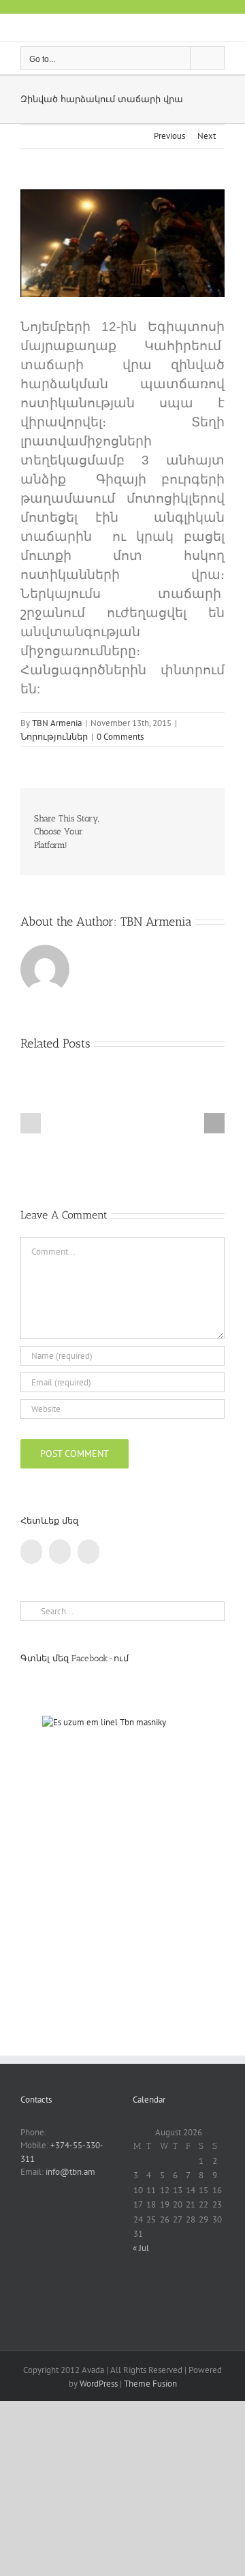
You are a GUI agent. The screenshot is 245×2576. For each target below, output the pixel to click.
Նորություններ (54, 737)
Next (207, 136)
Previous (169, 136)
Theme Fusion (150, 2384)
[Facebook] (31, 1552)
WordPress (99, 2384)
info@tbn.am (70, 2172)
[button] (31, 1123)
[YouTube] (60, 1552)
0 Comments (120, 737)
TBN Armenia (57, 723)
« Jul (141, 2248)
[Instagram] (88, 1552)
